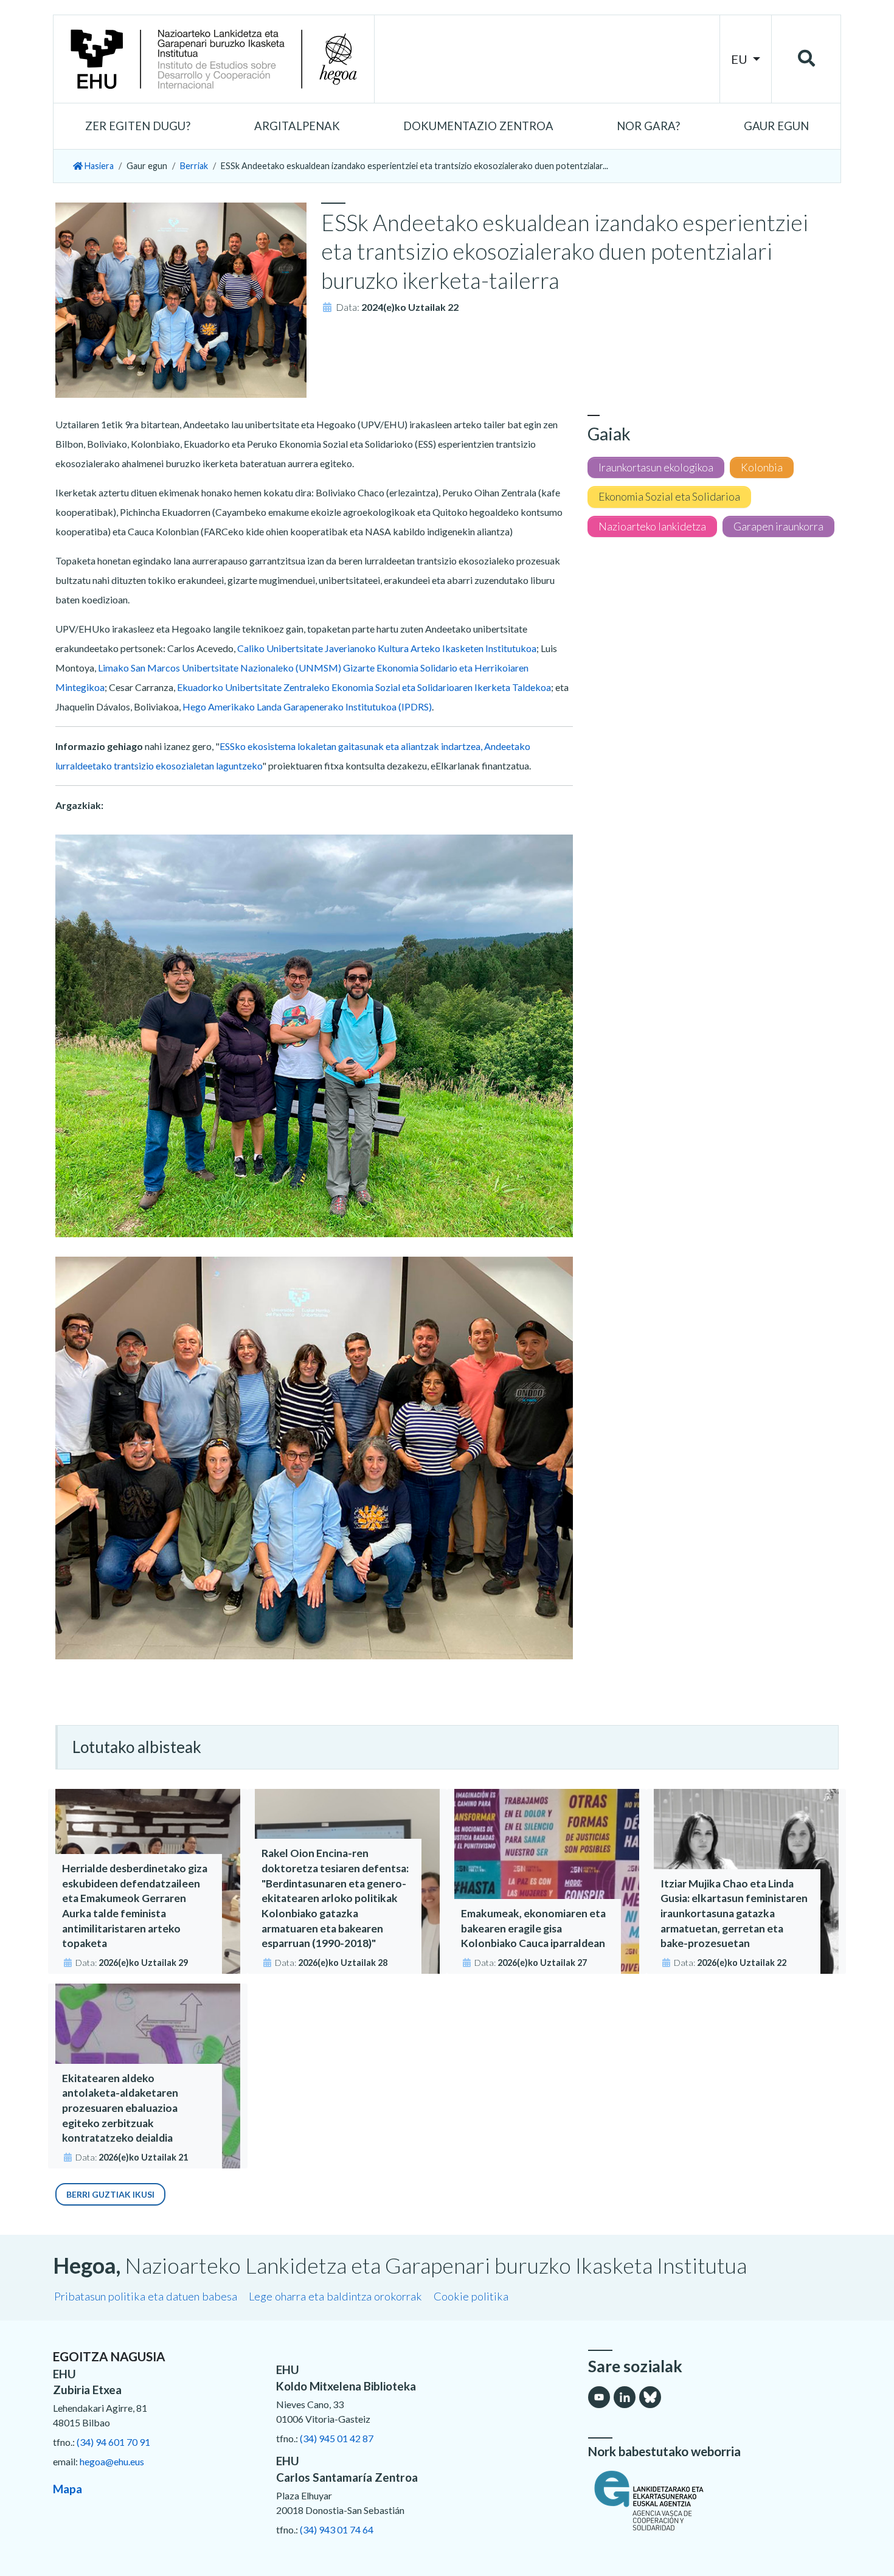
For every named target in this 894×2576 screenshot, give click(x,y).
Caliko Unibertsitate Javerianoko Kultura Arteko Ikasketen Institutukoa (387, 648)
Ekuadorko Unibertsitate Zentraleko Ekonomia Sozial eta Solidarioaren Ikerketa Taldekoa (364, 687)
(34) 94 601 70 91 (113, 2442)
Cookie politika (471, 2296)
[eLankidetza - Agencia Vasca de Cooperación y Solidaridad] (715, 2501)
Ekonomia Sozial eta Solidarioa (669, 497)
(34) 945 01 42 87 (337, 2438)
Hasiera (98, 166)
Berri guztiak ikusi (110, 2194)
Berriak (194, 166)
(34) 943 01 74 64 (337, 2529)
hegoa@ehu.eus (112, 2461)
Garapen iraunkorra (778, 526)
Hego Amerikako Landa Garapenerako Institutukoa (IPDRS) (306, 706)
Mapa (68, 2489)
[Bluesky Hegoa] (650, 2397)
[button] (138, 127)
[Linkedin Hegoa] (625, 2397)
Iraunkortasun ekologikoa (656, 467)
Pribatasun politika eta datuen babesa (146, 2296)
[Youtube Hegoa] (599, 2397)
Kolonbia (762, 467)
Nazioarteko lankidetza (652, 526)
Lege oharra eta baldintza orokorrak (335, 2296)
